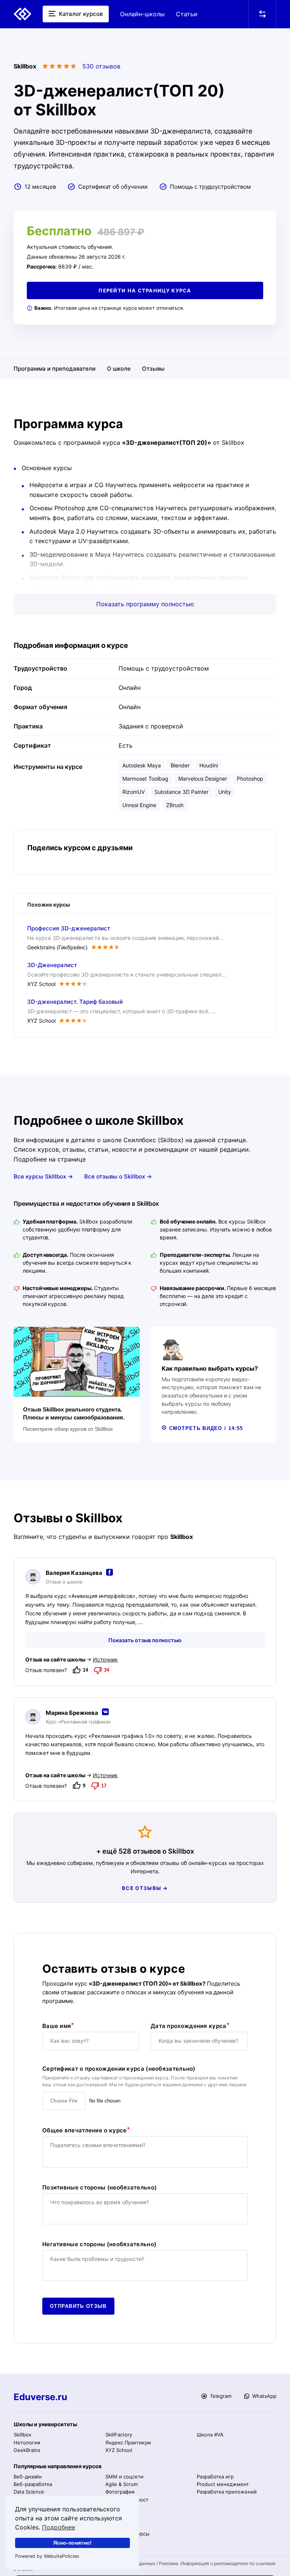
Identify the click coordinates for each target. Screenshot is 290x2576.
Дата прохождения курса (189, 2026)
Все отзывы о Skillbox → (118, 1176)
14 (85, 1670)
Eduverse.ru (40, 2397)
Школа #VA (210, 2435)
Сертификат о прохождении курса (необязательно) (119, 2069)
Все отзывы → (145, 1888)
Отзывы (153, 369)
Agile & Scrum (122, 2484)
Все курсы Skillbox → (43, 1176)
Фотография (120, 2492)
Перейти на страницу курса (145, 290)
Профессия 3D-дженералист (69, 928)
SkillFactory (119, 2435)
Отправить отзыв (78, 2306)
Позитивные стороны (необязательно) (99, 2188)
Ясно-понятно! (72, 2543)
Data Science (29, 2492)
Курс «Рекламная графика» (78, 1722)
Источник (105, 1659)
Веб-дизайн (28, 2477)
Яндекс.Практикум (128, 2442)
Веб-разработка (33, 2484)
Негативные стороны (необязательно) (99, 2244)
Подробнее (59, 2527)
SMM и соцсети (124, 2477)
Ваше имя (57, 2026)
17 (104, 1786)
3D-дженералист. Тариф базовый (75, 1002)
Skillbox (22, 2435)
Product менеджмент (223, 2484)
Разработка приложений (227, 2492)
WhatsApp (264, 2396)
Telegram (220, 2396)
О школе (119, 369)
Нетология (27, 2442)
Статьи (187, 14)
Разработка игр (215, 2477)
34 (106, 1670)
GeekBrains (27, 2450)
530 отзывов (101, 66)
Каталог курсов (80, 14)
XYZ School (119, 2450)
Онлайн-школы (142, 14)
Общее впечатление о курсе (85, 2130)
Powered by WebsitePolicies (47, 2556)
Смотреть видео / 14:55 (205, 1428)
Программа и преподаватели (55, 369)
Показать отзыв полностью (145, 1640)
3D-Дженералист (52, 965)
